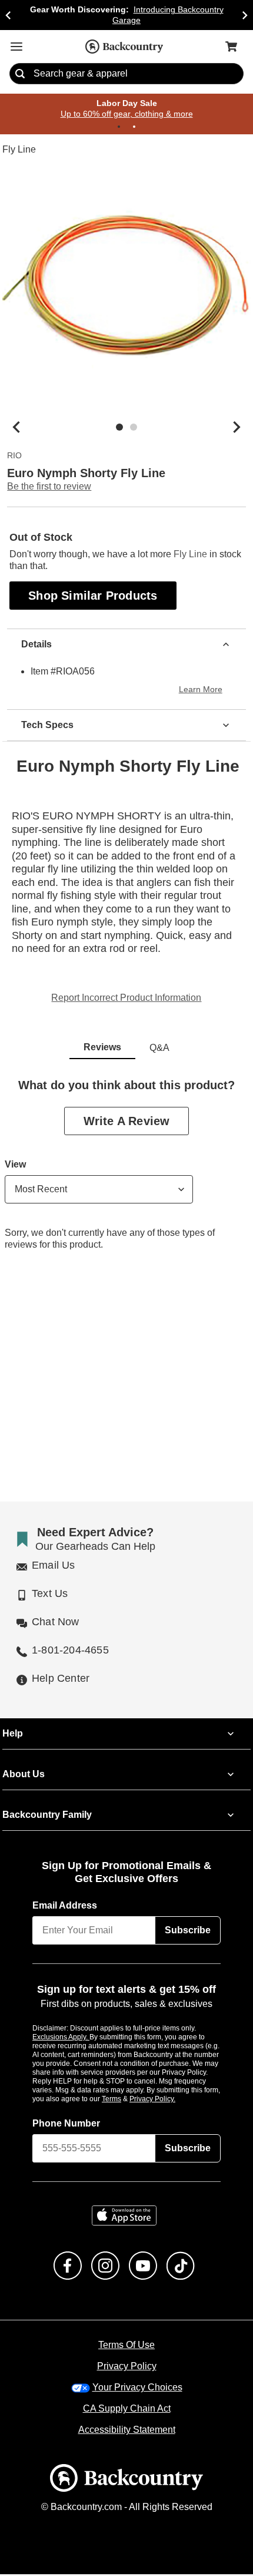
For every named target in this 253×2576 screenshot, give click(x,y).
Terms (127, 2100)
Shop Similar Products (94, 596)
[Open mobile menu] (16, 47)
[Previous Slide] (8, 15)
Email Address (65, 1906)
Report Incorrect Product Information (126, 999)
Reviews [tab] (102, 1049)
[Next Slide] (245, 15)
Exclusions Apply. (61, 2038)
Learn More (202, 691)
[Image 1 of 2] (119, 428)
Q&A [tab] (159, 1049)
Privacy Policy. (168, 2100)
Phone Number (66, 2125)
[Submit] (20, 74)
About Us (23, 1775)
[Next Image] (237, 428)
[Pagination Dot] (119, 127)
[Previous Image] (16, 428)
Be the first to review (49, 487)
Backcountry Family (47, 1816)
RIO (14, 457)
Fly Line (19, 150)
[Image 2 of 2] (134, 428)
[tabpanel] (126, 1175)
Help (13, 1734)
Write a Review (126, 1122)
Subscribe (188, 1931)
